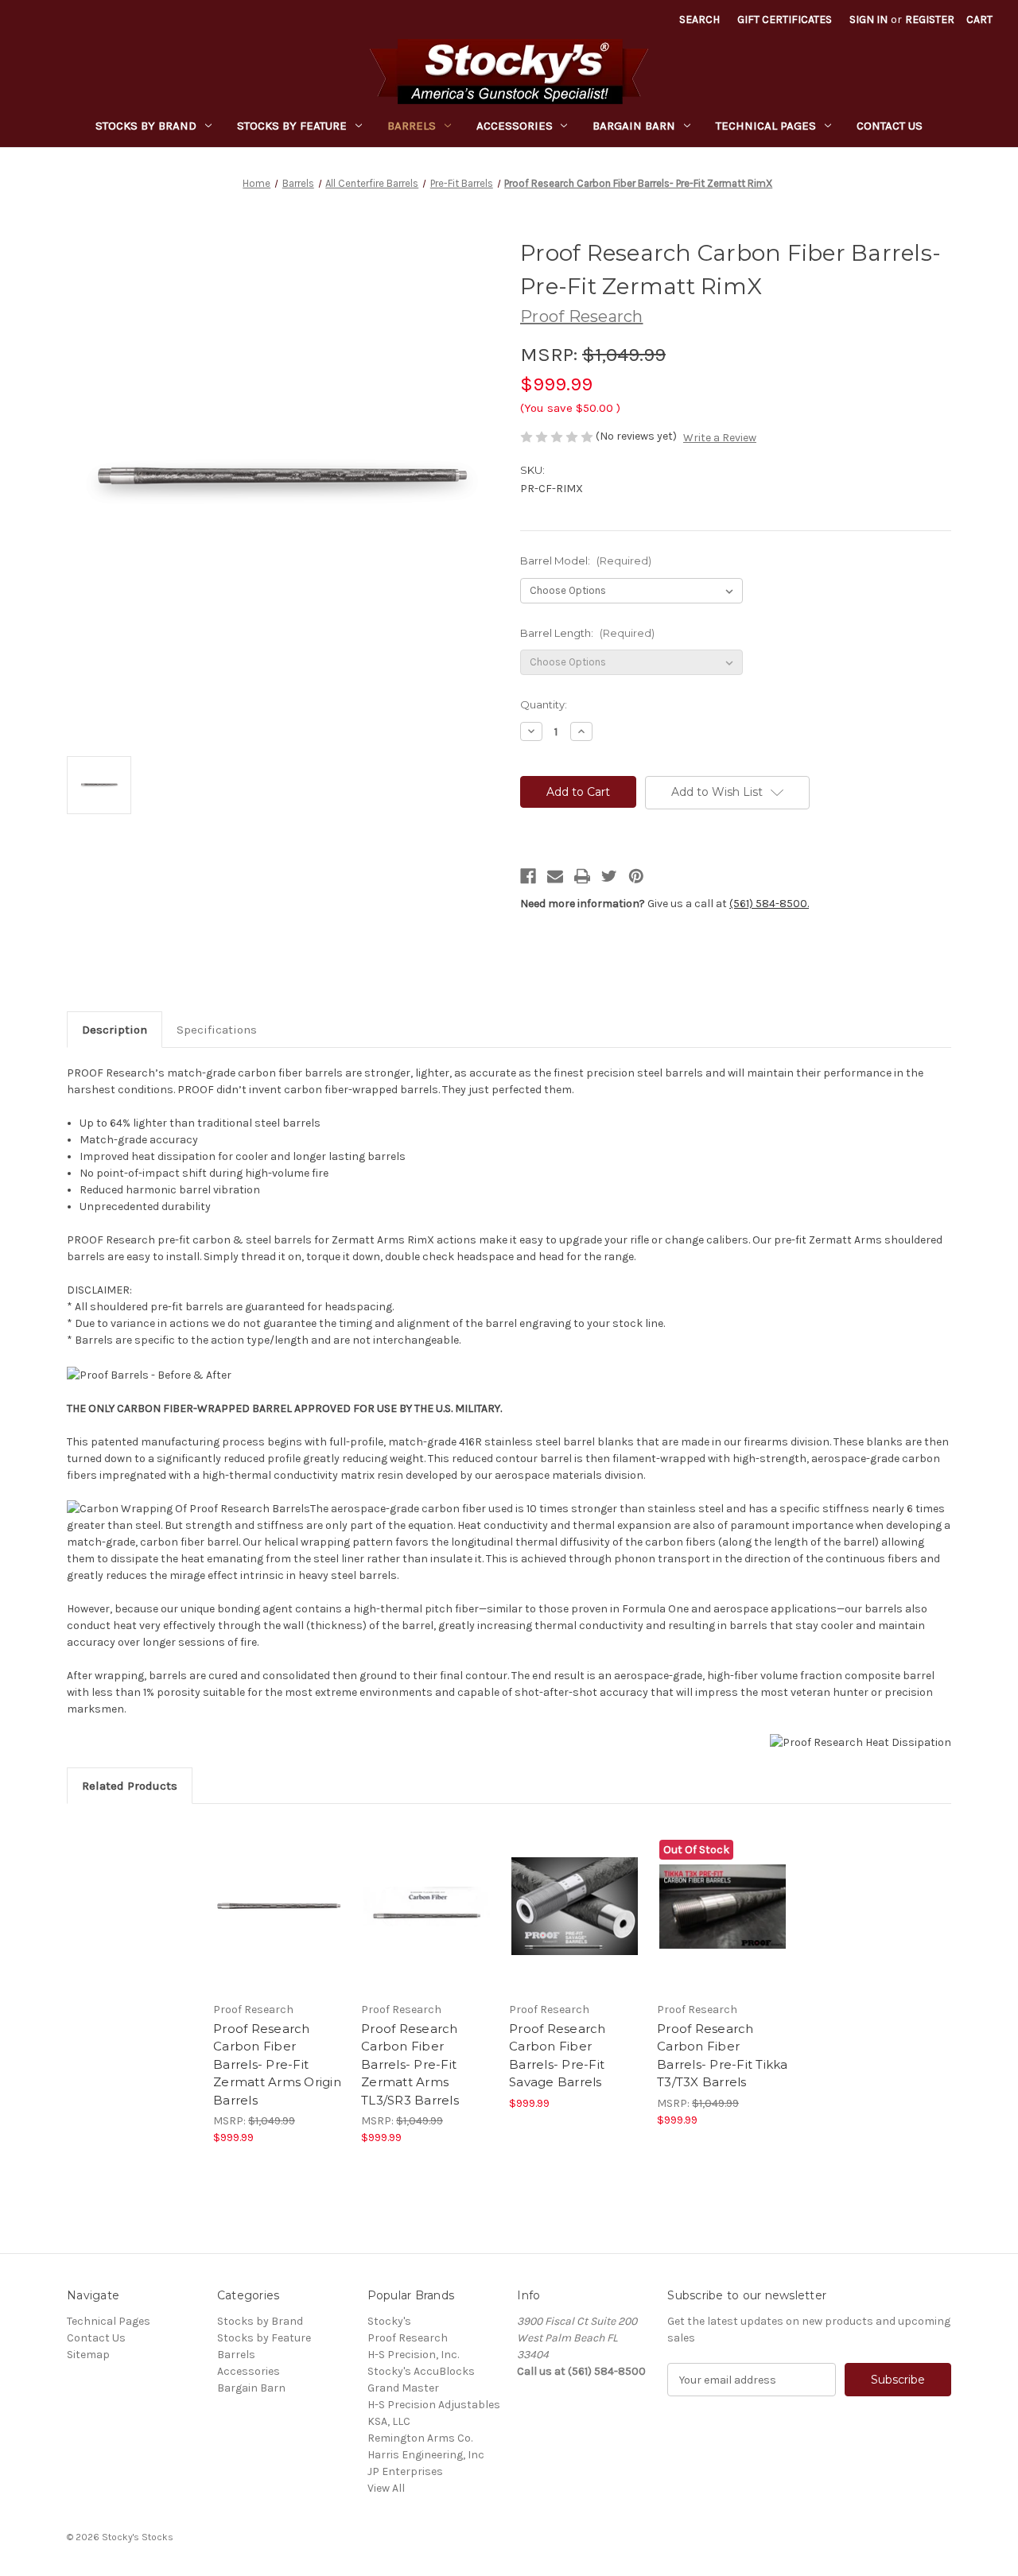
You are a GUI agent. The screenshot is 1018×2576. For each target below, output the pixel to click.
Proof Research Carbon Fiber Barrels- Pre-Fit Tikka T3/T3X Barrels (723, 2056)
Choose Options (279, 1920)
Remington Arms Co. (420, 2438)
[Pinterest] (636, 876)
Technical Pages (766, 126)
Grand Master (403, 2388)
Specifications (217, 1030)
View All (386, 2488)
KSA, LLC (389, 2421)
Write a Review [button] (720, 438)
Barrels (412, 126)
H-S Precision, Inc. (413, 2355)
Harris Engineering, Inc (426, 2455)
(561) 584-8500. (769, 904)
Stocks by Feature (292, 126)
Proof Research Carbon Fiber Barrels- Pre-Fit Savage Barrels (558, 2056)
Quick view (266, 1892)
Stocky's (389, 2321)
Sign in (868, 19)
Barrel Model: (586, 561)
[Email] (555, 876)
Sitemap (88, 2355)
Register (930, 19)
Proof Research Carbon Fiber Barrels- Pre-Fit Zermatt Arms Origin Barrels (277, 2064)
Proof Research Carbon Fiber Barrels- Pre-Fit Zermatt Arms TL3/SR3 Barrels (410, 2064)
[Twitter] (609, 876)
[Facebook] (528, 876)
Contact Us (890, 126)
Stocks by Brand (146, 126)
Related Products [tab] (130, 1786)
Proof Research (408, 2338)
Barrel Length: (587, 633)
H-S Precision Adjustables (434, 2405)
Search (699, 19)
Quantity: (544, 704)
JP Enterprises (405, 2471)
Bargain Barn (634, 126)
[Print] (582, 876)
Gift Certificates (785, 19)
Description (115, 1030)
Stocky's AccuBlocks (421, 2371)
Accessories (515, 126)
